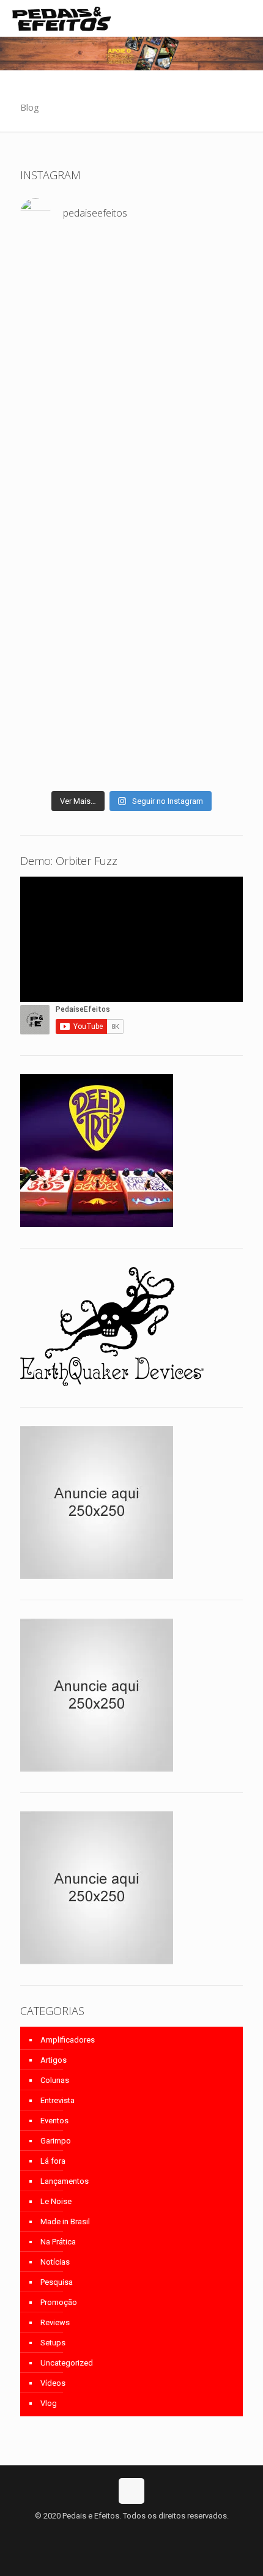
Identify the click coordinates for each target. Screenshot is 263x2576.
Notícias (55, 2262)
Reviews (55, 2322)
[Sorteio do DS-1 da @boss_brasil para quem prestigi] (131, 769)
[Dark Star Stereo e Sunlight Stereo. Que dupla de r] (131, 291)
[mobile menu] (246, 18)
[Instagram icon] (145, 2533)
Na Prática (58, 2242)
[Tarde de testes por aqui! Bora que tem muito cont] (131, 320)
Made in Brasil (65, 2222)
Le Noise (56, 2201)
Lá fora (53, 2161)
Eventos (54, 2121)
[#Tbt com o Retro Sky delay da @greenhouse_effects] (131, 249)
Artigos (54, 2060)
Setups (53, 2343)
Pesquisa (57, 2282)
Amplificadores (68, 2040)
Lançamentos (65, 2181)
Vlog (49, 2403)
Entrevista (57, 2100)
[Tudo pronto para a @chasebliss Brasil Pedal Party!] (131, 640)
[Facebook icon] (119, 2533)
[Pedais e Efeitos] (61, 18)
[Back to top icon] (131, 2491)
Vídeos (53, 2383)
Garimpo (56, 2141)
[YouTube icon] (132, 2533)
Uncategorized (67, 2363)
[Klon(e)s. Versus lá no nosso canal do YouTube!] (131, 267)
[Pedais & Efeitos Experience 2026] (131, 745)
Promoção (59, 2302)
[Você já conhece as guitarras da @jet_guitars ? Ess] (131, 704)
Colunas (55, 2080)
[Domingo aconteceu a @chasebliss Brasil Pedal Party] (131, 471)
